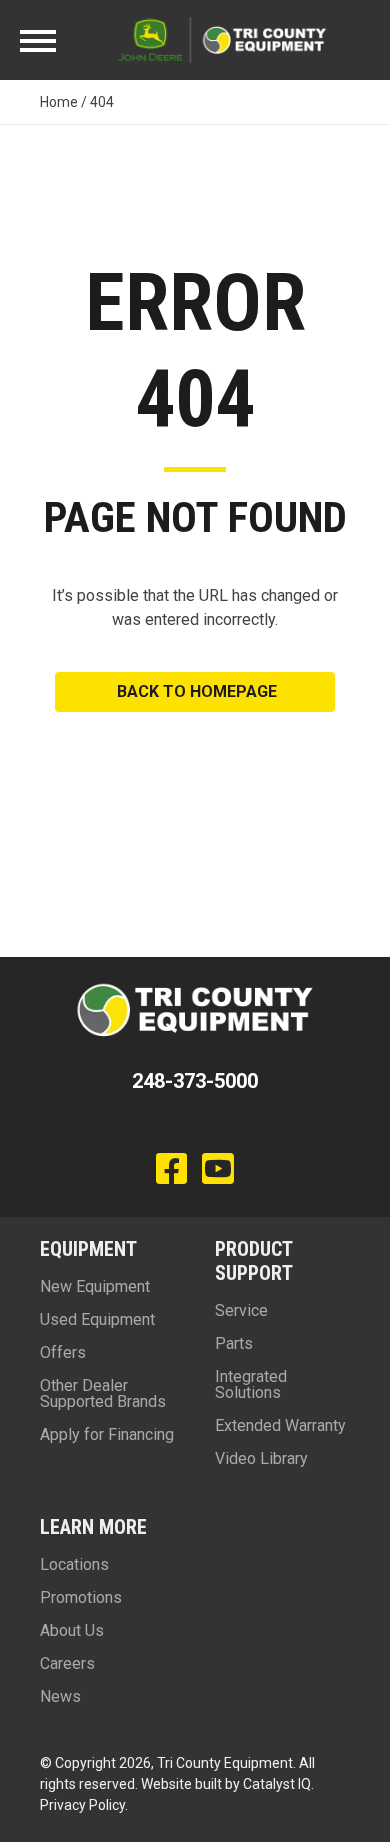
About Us (72, 1630)
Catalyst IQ (277, 1784)
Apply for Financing (107, 1434)
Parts (234, 1343)
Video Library (261, 1458)
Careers (67, 1663)
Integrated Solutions (251, 1384)
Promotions (81, 1597)
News (60, 1696)
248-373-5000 (195, 1081)
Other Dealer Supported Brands (103, 1393)
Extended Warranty (280, 1425)
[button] (195, 692)
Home (59, 102)
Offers (63, 1352)
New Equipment (95, 1286)
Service (241, 1310)
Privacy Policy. (84, 1805)
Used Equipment (97, 1319)
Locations (74, 1564)
